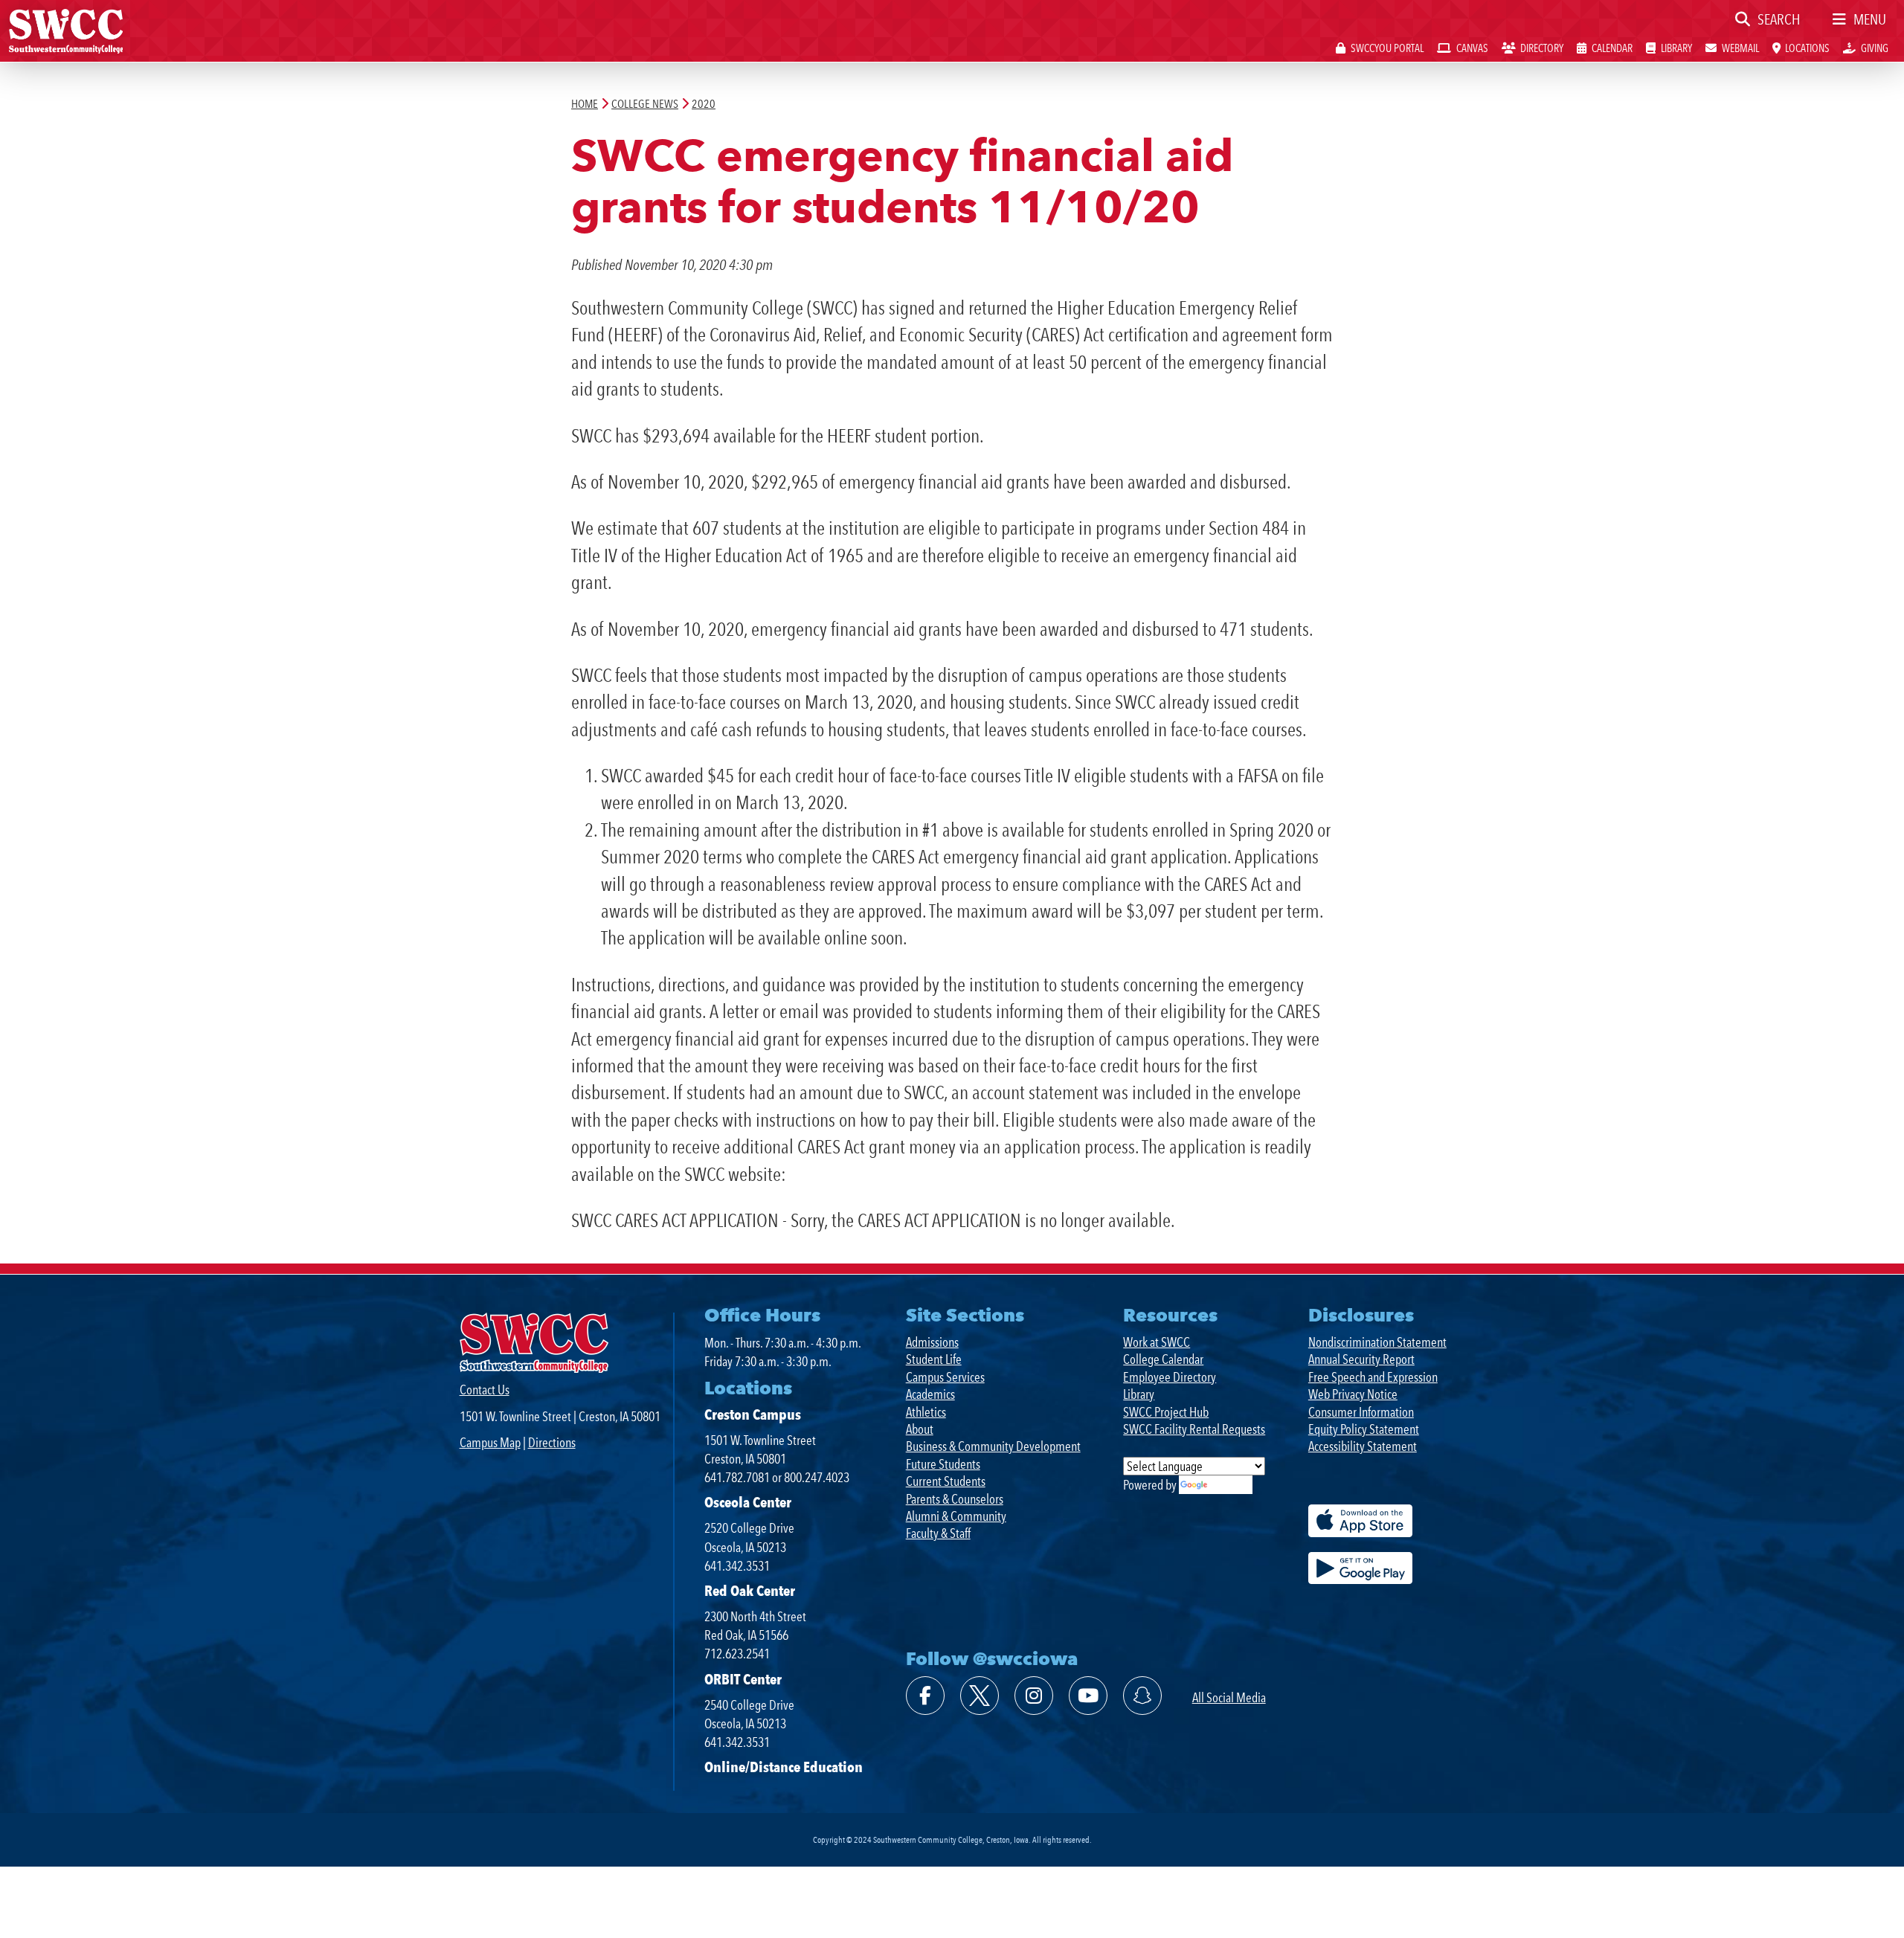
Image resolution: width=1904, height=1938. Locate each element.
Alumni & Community (956, 1516)
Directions (552, 1442)
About (920, 1429)
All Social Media (1229, 1697)
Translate (1231, 1485)
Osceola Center (748, 1502)
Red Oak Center (750, 1591)
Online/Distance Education (784, 1767)
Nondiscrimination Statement (1377, 1342)
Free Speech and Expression (1373, 1377)
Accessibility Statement (1363, 1446)
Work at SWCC (1157, 1342)
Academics (930, 1394)
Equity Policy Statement (1364, 1429)
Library (1139, 1394)
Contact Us (485, 1390)
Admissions (932, 1342)
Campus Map (490, 1442)
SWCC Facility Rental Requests (1194, 1429)
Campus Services (945, 1377)
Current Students (946, 1481)
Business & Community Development (993, 1446)
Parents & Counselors (955, 1499)
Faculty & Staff (938, 1533)
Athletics (926, 1412)
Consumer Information (1361, 1412)
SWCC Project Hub (1166, 1412)
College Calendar (1163, 1359)
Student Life (934, 1359)
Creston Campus (753, 1414)
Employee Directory (1170, 1377)
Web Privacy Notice (1353, 1394)
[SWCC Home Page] (66, 30)
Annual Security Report (1361, 1359)
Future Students (943, 1464)
